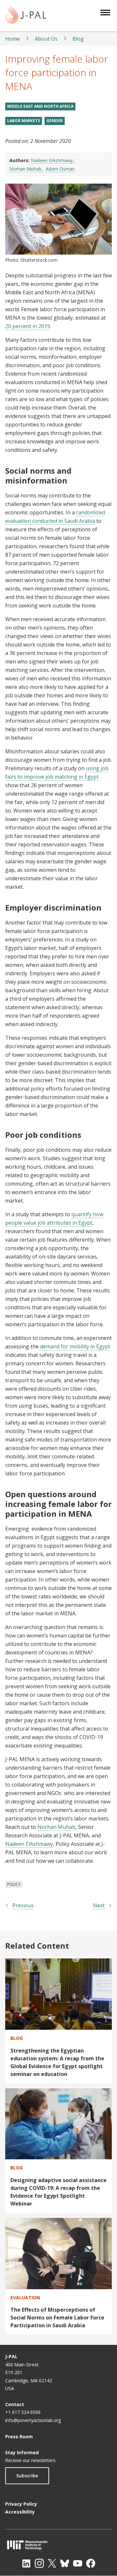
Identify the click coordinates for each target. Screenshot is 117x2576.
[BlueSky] (65, 2563)
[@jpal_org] (39, 2563)
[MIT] (58, 2545)
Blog (78, 39)
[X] (52, 2563)
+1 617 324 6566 (23, 2412)
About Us (46, 39)
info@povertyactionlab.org (33, 2420)
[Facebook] (91, 2563)
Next (99, 1905)
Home (13, 39)
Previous (23, 1905)
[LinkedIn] (26, 2563)
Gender (55, 121)
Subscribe (27, 2476)
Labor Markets (24, 121)
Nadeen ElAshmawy (52, 160)
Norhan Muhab (25, 169)
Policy (14, 1884)
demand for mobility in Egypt (75, 1346)
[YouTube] (78, 2563)
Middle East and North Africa (40, 106)
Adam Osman (60, 169)
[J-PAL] (26, 16)
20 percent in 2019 (28, 326)
